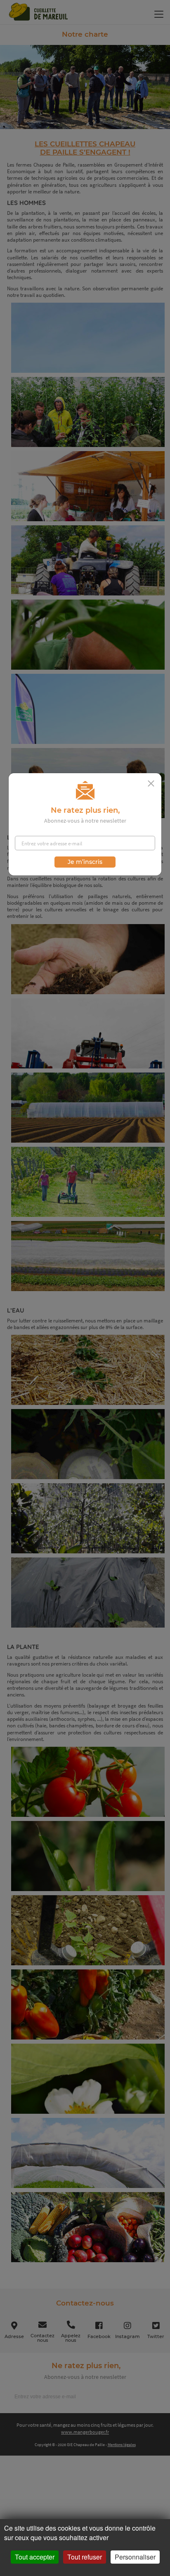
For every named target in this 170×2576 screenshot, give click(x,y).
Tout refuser (85, 2557)
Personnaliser (135, 2557)
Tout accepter (35, 2557)
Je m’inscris (85, 862)
